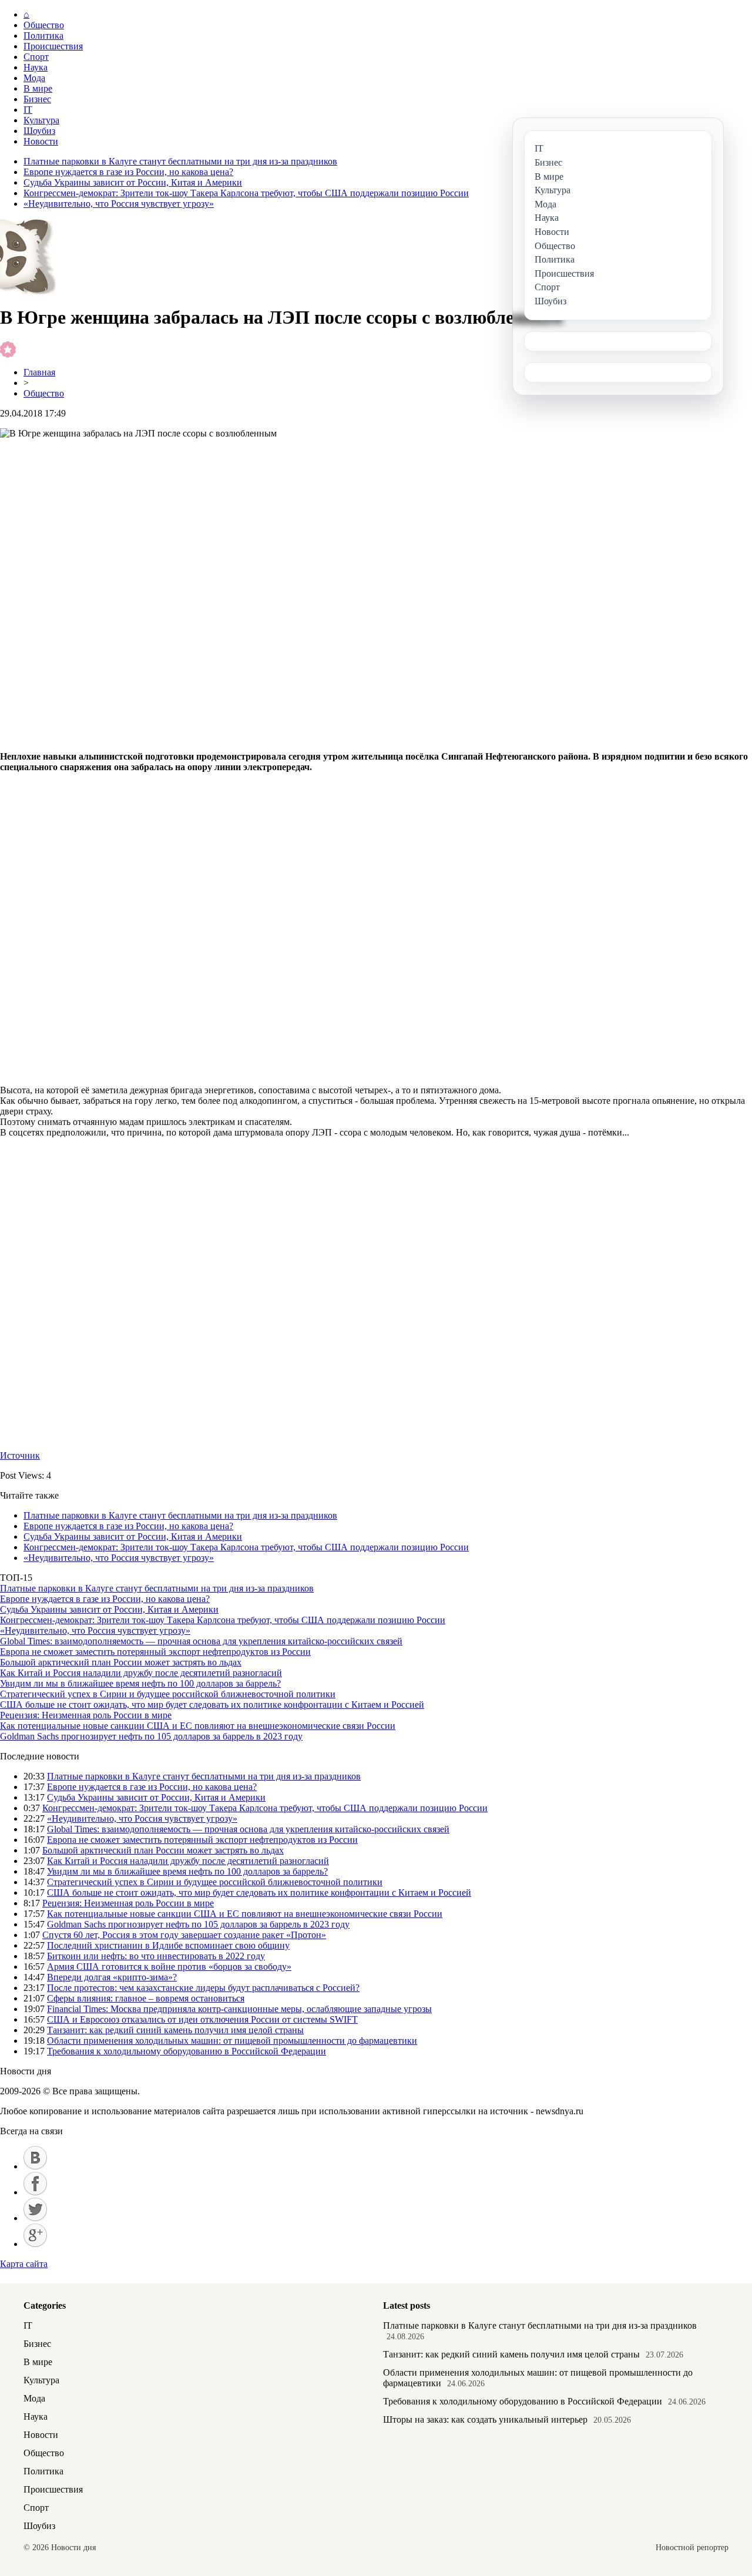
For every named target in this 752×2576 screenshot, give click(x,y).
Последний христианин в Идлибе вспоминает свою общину (168, 1945)
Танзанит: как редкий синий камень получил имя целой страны (175, 2030)
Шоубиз (39, 131)
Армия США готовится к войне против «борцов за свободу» (169, 1967)
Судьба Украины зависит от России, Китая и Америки (133, 182)
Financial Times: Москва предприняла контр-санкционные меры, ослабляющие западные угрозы (239, 2009)
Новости (41, 141)
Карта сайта (24, 2264)
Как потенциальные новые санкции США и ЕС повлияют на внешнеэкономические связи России (198, 1726)
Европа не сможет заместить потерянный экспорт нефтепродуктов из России (155, 1652)
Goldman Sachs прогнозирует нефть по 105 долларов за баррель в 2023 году (151, 1736)
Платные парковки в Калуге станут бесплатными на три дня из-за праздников (180, 161)
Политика (43, 36)
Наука (36, 67)
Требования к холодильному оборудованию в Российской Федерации (187, 2051)
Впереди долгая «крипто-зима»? (112, 1977)
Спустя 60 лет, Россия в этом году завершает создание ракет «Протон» (184, 1935)
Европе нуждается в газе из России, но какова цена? (128, 172)
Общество (44, 25)
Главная (39, 372)
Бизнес (37, 99)
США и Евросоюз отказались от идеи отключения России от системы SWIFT (202, 2019)
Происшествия (53, 46)
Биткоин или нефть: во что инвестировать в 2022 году (156, 1956)
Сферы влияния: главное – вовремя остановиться (146, 1998)
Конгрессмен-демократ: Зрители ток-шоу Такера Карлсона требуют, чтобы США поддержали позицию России (246, 193)
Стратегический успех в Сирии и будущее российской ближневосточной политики (168, 1694)
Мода (34, 78)
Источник (20, 1455)
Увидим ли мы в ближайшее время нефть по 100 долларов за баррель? (140, 1683)
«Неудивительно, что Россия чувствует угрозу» (119, 204)
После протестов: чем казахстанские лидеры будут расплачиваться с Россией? (203, 1988)
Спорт (36, 57)
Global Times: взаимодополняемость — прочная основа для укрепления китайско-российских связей (201, 1641)
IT (28, 110)
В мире (38, 88)
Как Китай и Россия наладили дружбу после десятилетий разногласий (141, 1673)
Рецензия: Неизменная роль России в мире (86, 1715)
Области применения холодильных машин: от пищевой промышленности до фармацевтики (232, 2041)
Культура (41, 120)
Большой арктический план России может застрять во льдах (121, 1662)
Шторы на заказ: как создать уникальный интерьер (485, 2419)
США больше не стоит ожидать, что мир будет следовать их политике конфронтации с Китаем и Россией (212, 1705)
